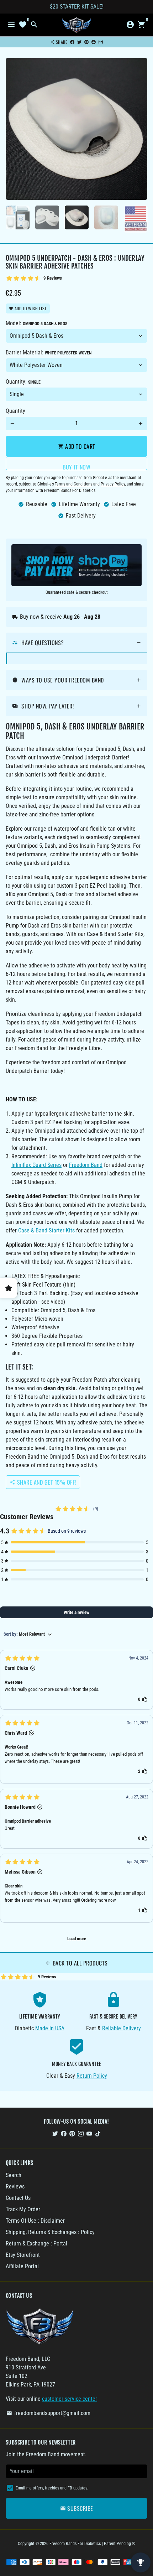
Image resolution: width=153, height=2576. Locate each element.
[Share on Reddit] (94, 42)
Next (141, 129)
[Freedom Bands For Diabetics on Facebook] (64, 2133)
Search (14, 2175)
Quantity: (23, 382)
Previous (12, 129)
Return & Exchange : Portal (36, 2243)
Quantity (15, 411)
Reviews (15, 2187)
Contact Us (18, 2198)
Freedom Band (86, 1165)
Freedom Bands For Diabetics (75, 2544)
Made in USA (50, 2028)
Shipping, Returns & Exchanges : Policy (50, 2232)
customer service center (70, 2399)
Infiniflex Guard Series (36, 1165)
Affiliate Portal (22, 2266)
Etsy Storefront (23, 2255)
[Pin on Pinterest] (86, 42)
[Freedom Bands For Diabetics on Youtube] (89, 2133)
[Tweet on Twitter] (79, 42)
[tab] (76, 643)
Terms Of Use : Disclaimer (35, 2221)
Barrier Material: (49, 352)
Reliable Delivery (122, 2028)
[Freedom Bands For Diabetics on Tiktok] (98, 2133)
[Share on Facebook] (72, 42)
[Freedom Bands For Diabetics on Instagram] (81, 2133)
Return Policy (92, 2076)
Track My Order (23, 2209)
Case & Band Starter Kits (46, 1230)
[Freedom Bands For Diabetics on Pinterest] (72, 2133)
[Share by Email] (101, 42)
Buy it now (76, 466)
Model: (36, 323)
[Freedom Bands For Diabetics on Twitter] (55, 2133)
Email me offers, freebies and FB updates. (52, 2488)
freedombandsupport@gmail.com (48, 2413)
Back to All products (76, 1963)
